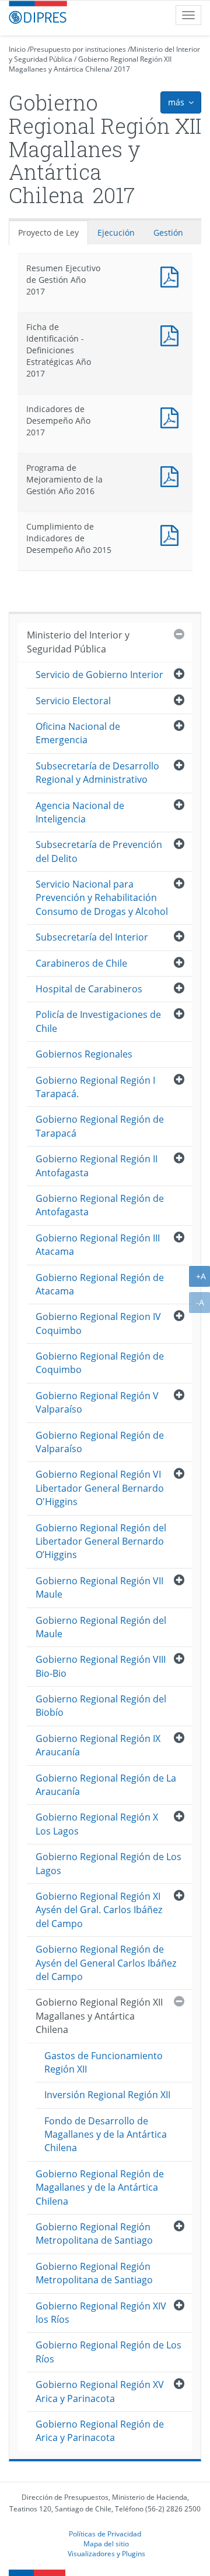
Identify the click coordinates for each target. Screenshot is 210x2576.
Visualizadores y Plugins (106, 2553)
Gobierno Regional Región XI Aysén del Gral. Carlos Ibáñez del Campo (99, 1910)
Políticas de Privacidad (105, 2534)
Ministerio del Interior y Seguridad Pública (78, 642)
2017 (122, 69)
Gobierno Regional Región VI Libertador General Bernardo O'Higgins (100, 1488)
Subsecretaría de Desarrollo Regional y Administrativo (97, 773)
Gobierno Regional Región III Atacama (98, 1245)
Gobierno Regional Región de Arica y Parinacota (100, 2431)
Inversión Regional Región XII (107, 2095)
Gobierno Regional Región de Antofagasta (100, 1205)
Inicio (17, 49)
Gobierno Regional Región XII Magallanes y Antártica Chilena (90, 64)
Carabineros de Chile (81, 963)
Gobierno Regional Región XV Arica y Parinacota (100, 2391)
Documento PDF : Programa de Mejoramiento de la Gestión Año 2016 (172, 475)
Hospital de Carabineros (89, 989)
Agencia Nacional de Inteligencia (80, 812)
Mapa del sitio (106, 2543)
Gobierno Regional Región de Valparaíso (100, 1442)
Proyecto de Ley (48, 233)
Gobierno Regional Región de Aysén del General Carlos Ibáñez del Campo (106, 1963)
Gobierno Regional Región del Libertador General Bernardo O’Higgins (101, 1541)
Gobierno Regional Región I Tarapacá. (95, 1087)
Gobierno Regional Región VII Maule (99, 1587)
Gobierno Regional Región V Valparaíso (97, 1402)
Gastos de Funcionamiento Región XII (104, 2062)
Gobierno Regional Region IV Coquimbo (98, 1323)
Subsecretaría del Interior (92, 937)
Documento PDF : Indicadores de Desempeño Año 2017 (172, 416)
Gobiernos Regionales (84, 1054)
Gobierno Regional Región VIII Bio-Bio (101, 1666)
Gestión (168, 233)
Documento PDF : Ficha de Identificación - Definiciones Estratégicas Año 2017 (172, 334)
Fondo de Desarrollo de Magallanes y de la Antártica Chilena (106, 2135)
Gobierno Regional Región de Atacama (100, 1284)
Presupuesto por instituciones (78, 49)
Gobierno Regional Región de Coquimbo (100, 1363)
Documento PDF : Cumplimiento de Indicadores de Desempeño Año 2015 (172, 534)
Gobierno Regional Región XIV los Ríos (101, 2313)
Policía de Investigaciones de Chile (98, 1021)
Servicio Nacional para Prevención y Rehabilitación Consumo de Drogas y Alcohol (102, 898)
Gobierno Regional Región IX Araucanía (98, 1745)
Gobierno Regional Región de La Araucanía (106, 1785)
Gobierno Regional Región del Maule (101, 1627)
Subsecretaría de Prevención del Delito (99, 851)
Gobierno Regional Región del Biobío (101, 1706)
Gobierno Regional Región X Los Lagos (97, 1824)
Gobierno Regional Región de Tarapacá (100, 1126)
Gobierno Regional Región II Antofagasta (97, 1165)
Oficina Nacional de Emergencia (78, 733)
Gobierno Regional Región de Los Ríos (108, 2352)
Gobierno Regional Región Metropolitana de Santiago (94, 2233)
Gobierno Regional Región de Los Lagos (108, 1863)
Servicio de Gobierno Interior (99, 675)
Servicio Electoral (73, 701)
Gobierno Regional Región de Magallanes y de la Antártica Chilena (100, 2188)
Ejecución (116, 233)
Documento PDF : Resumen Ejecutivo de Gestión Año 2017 (172, 276)
